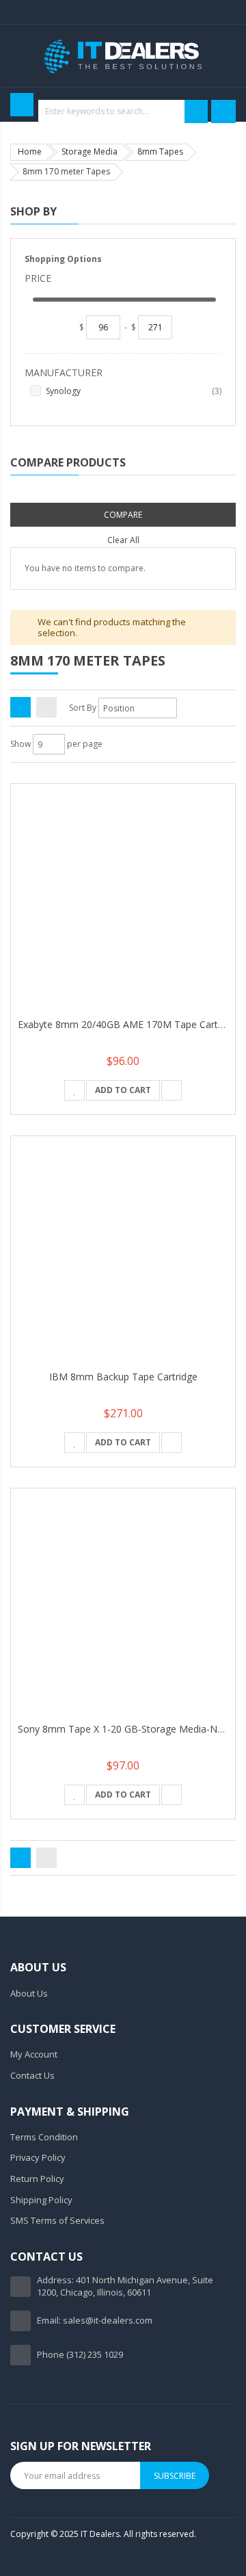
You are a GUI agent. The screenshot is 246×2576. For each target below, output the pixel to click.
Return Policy (37, 2179)
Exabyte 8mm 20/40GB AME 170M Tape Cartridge (129, 1024)
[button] (74, 1090)
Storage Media (90, 152)
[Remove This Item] (232, 496)
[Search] (196, 111)
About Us (29, 1993)
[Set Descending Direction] (186, 708)
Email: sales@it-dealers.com (95, 2320)
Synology (134, 391)
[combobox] (122, 111)
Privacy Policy (38, 2157)
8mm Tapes (160, 152)
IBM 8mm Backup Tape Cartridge (123, 1377)
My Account (34, 2054)
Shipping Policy (41, 2200)
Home (30, 152)
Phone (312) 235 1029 (80, 2354)
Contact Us (32, 2075)
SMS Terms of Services (57, 2220)
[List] (46, 707)
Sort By (83, 708)
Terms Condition (44, 2137)
